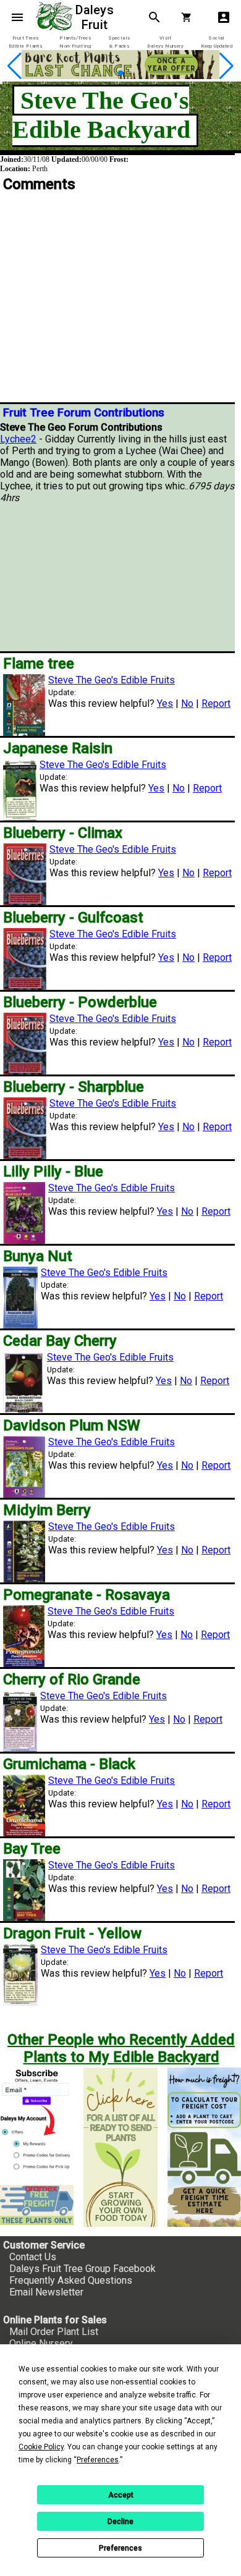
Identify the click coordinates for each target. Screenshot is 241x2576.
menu (17, 17)
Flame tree (39, 664)
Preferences (120, 2548)
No (187, 703)
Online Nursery (41, 2343)
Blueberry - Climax (63, 833)
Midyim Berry (47, 1510)
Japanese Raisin (58, 748)
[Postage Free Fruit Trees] (37, 2205)
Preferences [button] (98, 2460)
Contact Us (33, 2257)
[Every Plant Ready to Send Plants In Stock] (120, 2147)
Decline (120, 2522)
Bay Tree (32, 1849)
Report (216, 703)
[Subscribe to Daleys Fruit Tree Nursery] (37, 2121)
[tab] (25, 42)
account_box (224, 17)
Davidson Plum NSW (72, 1425)
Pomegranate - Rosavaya (87, 1595)
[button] (101, 73)
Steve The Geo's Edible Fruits (112, 680)
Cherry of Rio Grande (72, 1679)
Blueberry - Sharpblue (74, 1087)
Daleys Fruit (96, 17)
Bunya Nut (38, 1256)
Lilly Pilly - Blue (53, 1172)
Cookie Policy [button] (41, 2447)
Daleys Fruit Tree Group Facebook (82, 2269)
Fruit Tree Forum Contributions (84, 413)
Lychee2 (18, 439)
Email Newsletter (46, 2292)
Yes (165, 703)
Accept (121, 2495)
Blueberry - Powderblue (80, 1002)
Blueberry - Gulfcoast (73, 918)
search (154, 17)
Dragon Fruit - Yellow (72, 1933)
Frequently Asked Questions (71, 2280)
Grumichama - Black (69, 1764)
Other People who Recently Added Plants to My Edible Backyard (121, 2048)
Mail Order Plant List (54, 2332)
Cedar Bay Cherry (60, 1341)
